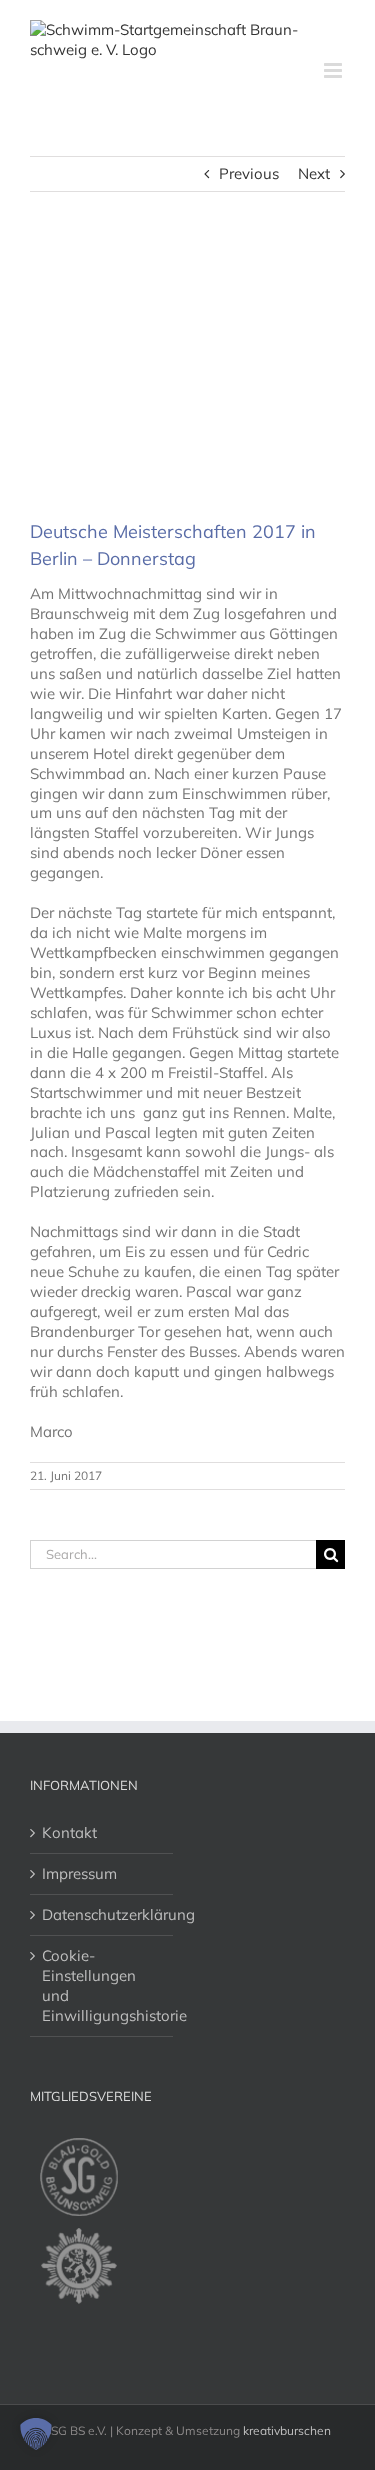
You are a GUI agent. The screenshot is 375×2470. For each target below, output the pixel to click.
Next (314, 173)
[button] (36, 2434)
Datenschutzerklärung (102, 1914)
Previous (249, 173)
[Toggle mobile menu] (334, 70)
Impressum (79, 1873)
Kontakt (69, 1832)
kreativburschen (287, 2430)
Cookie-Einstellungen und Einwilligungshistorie (102, 1985)
